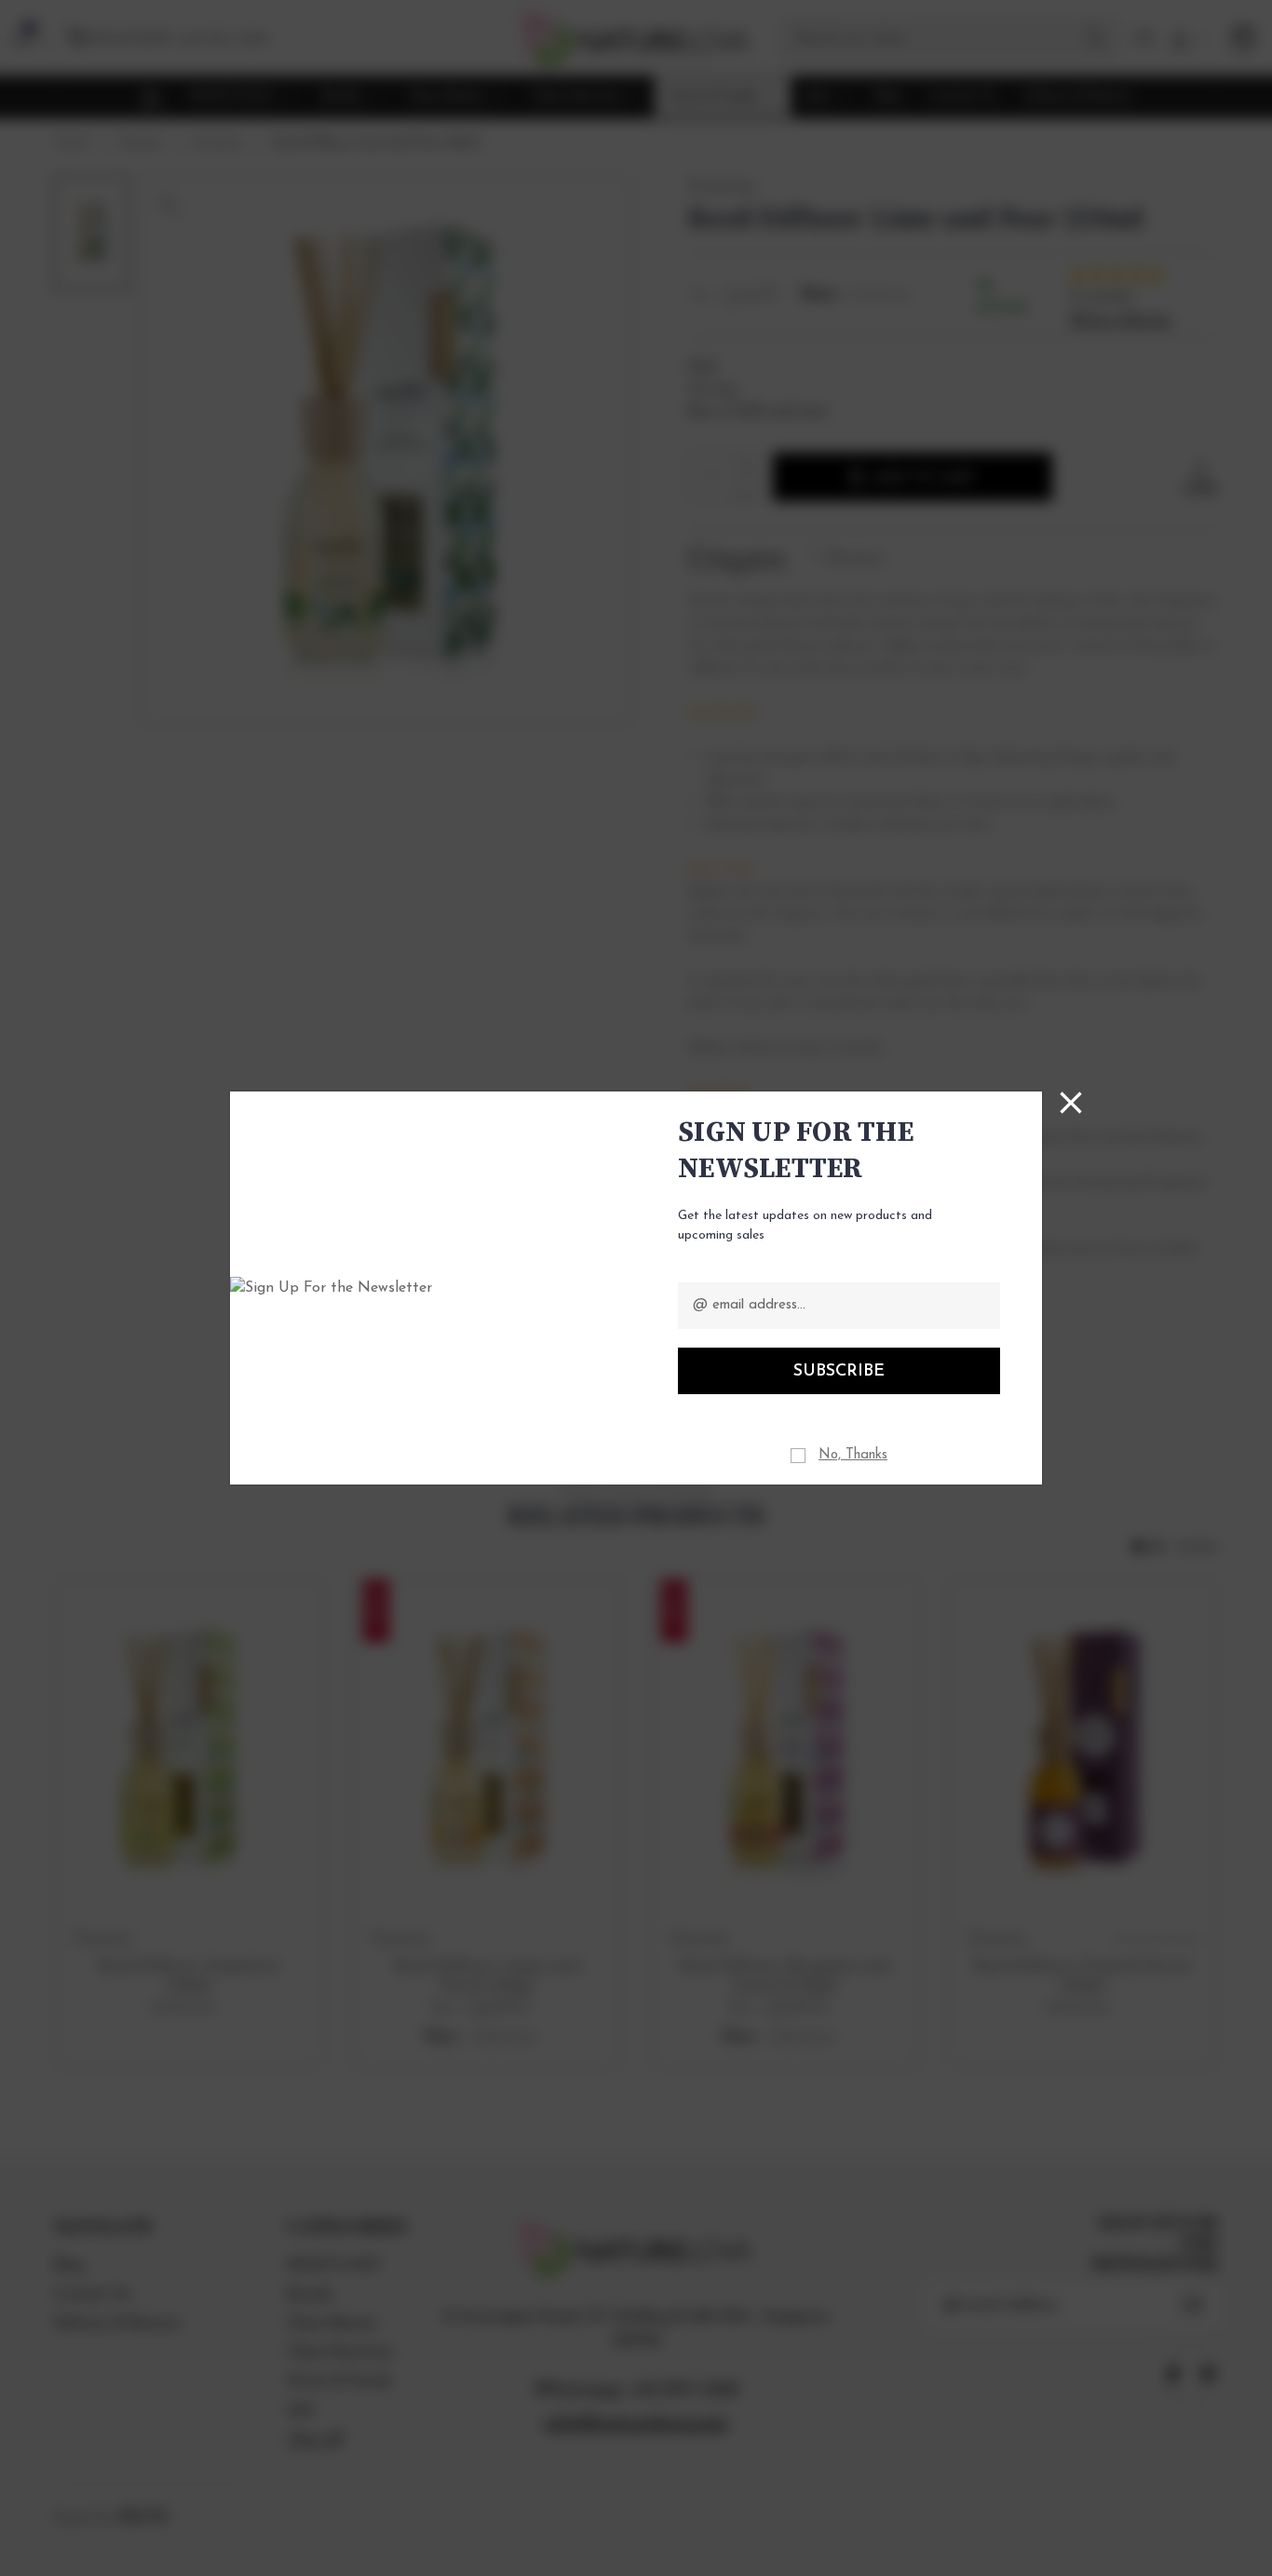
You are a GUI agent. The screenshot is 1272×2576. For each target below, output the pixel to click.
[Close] (1071, 1103)
